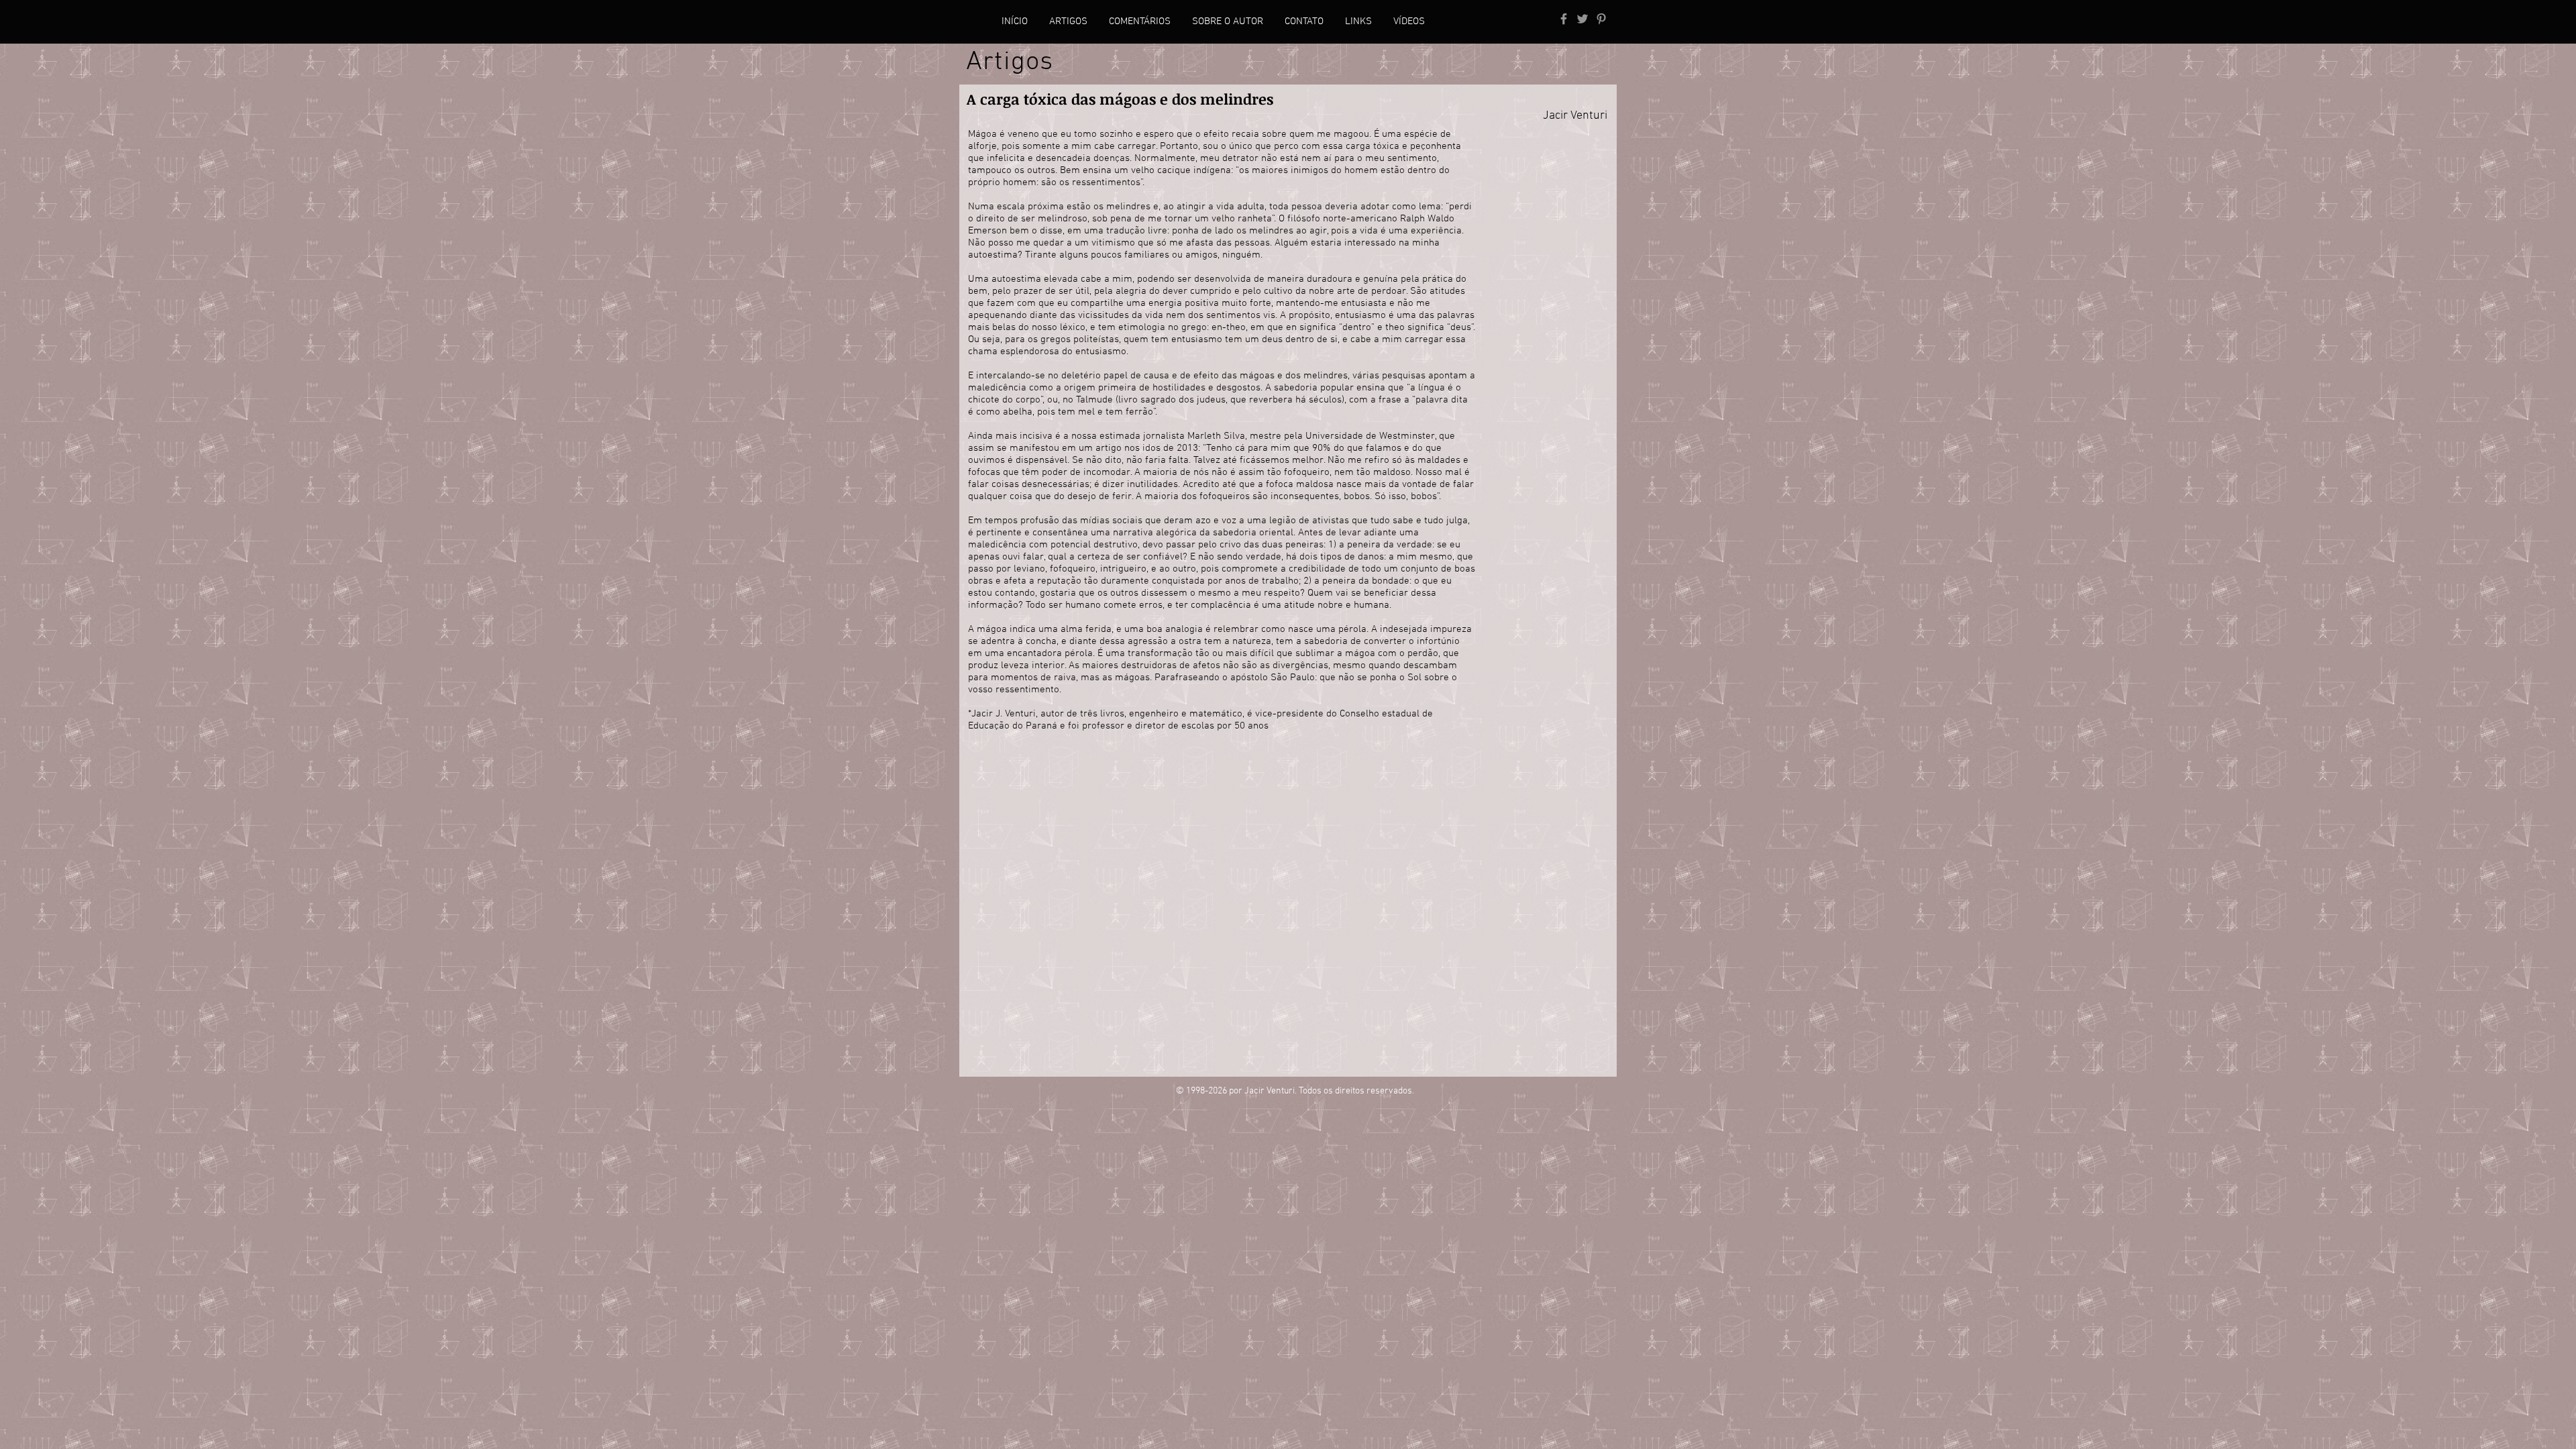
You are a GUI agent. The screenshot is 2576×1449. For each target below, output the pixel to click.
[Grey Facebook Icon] (1564, 19)
